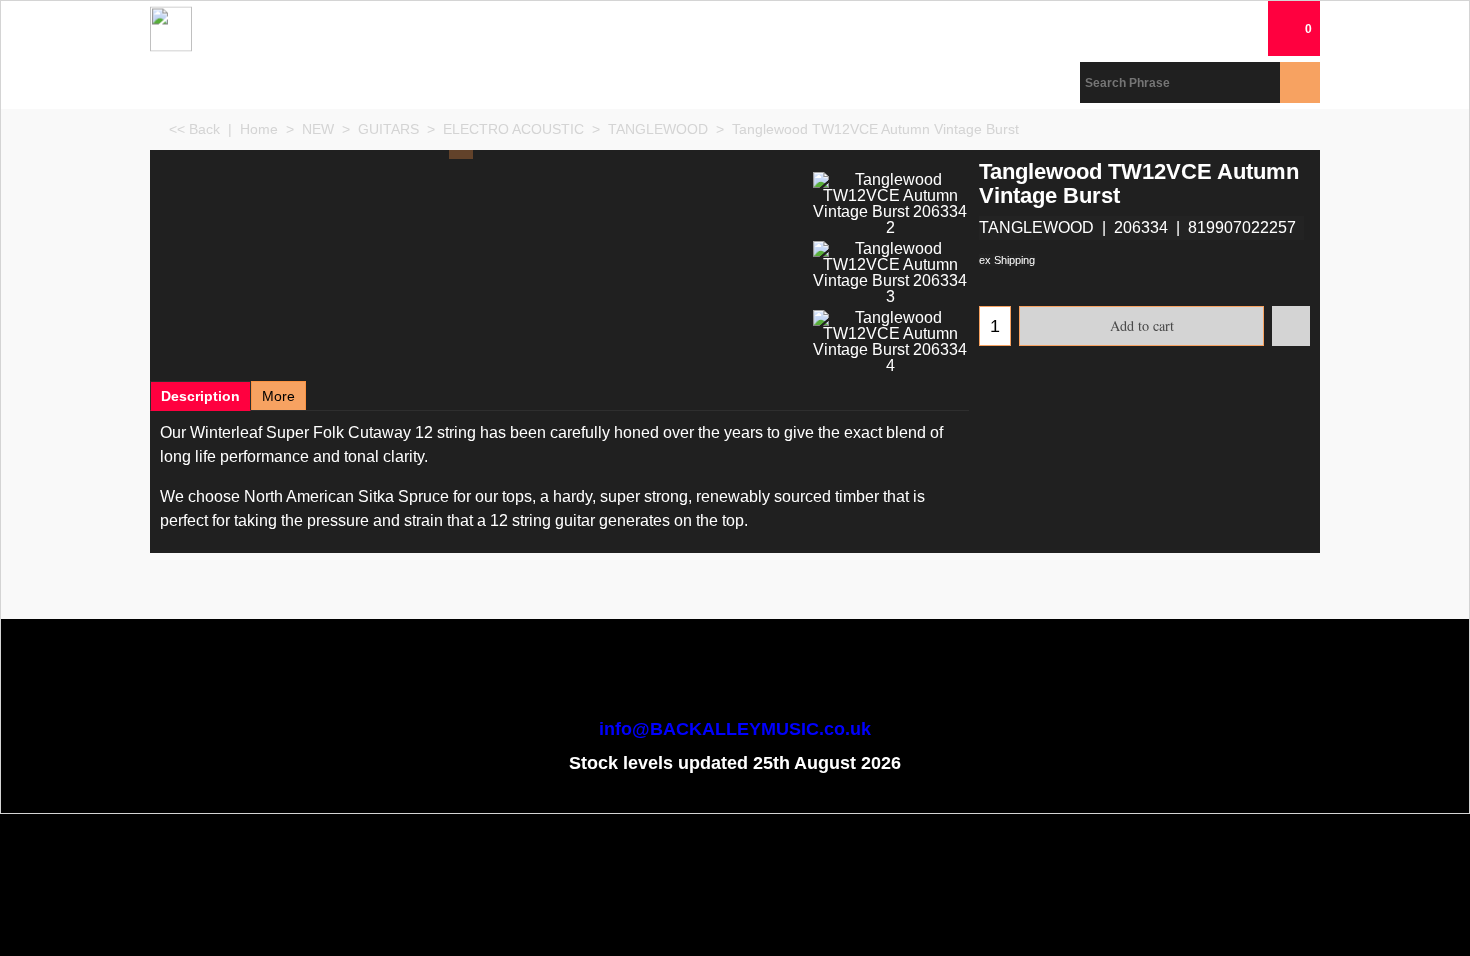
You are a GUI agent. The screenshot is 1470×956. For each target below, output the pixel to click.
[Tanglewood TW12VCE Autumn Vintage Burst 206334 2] (890, 204)
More (278, 396)
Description (200, 396)
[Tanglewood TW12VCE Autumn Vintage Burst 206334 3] (890, 273)
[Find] (1300, 82)
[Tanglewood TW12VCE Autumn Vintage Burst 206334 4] (890, 342)
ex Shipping (1007, 260)
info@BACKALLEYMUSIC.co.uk (735, 729)
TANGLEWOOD (1036, 227)
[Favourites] (1291, 326)
